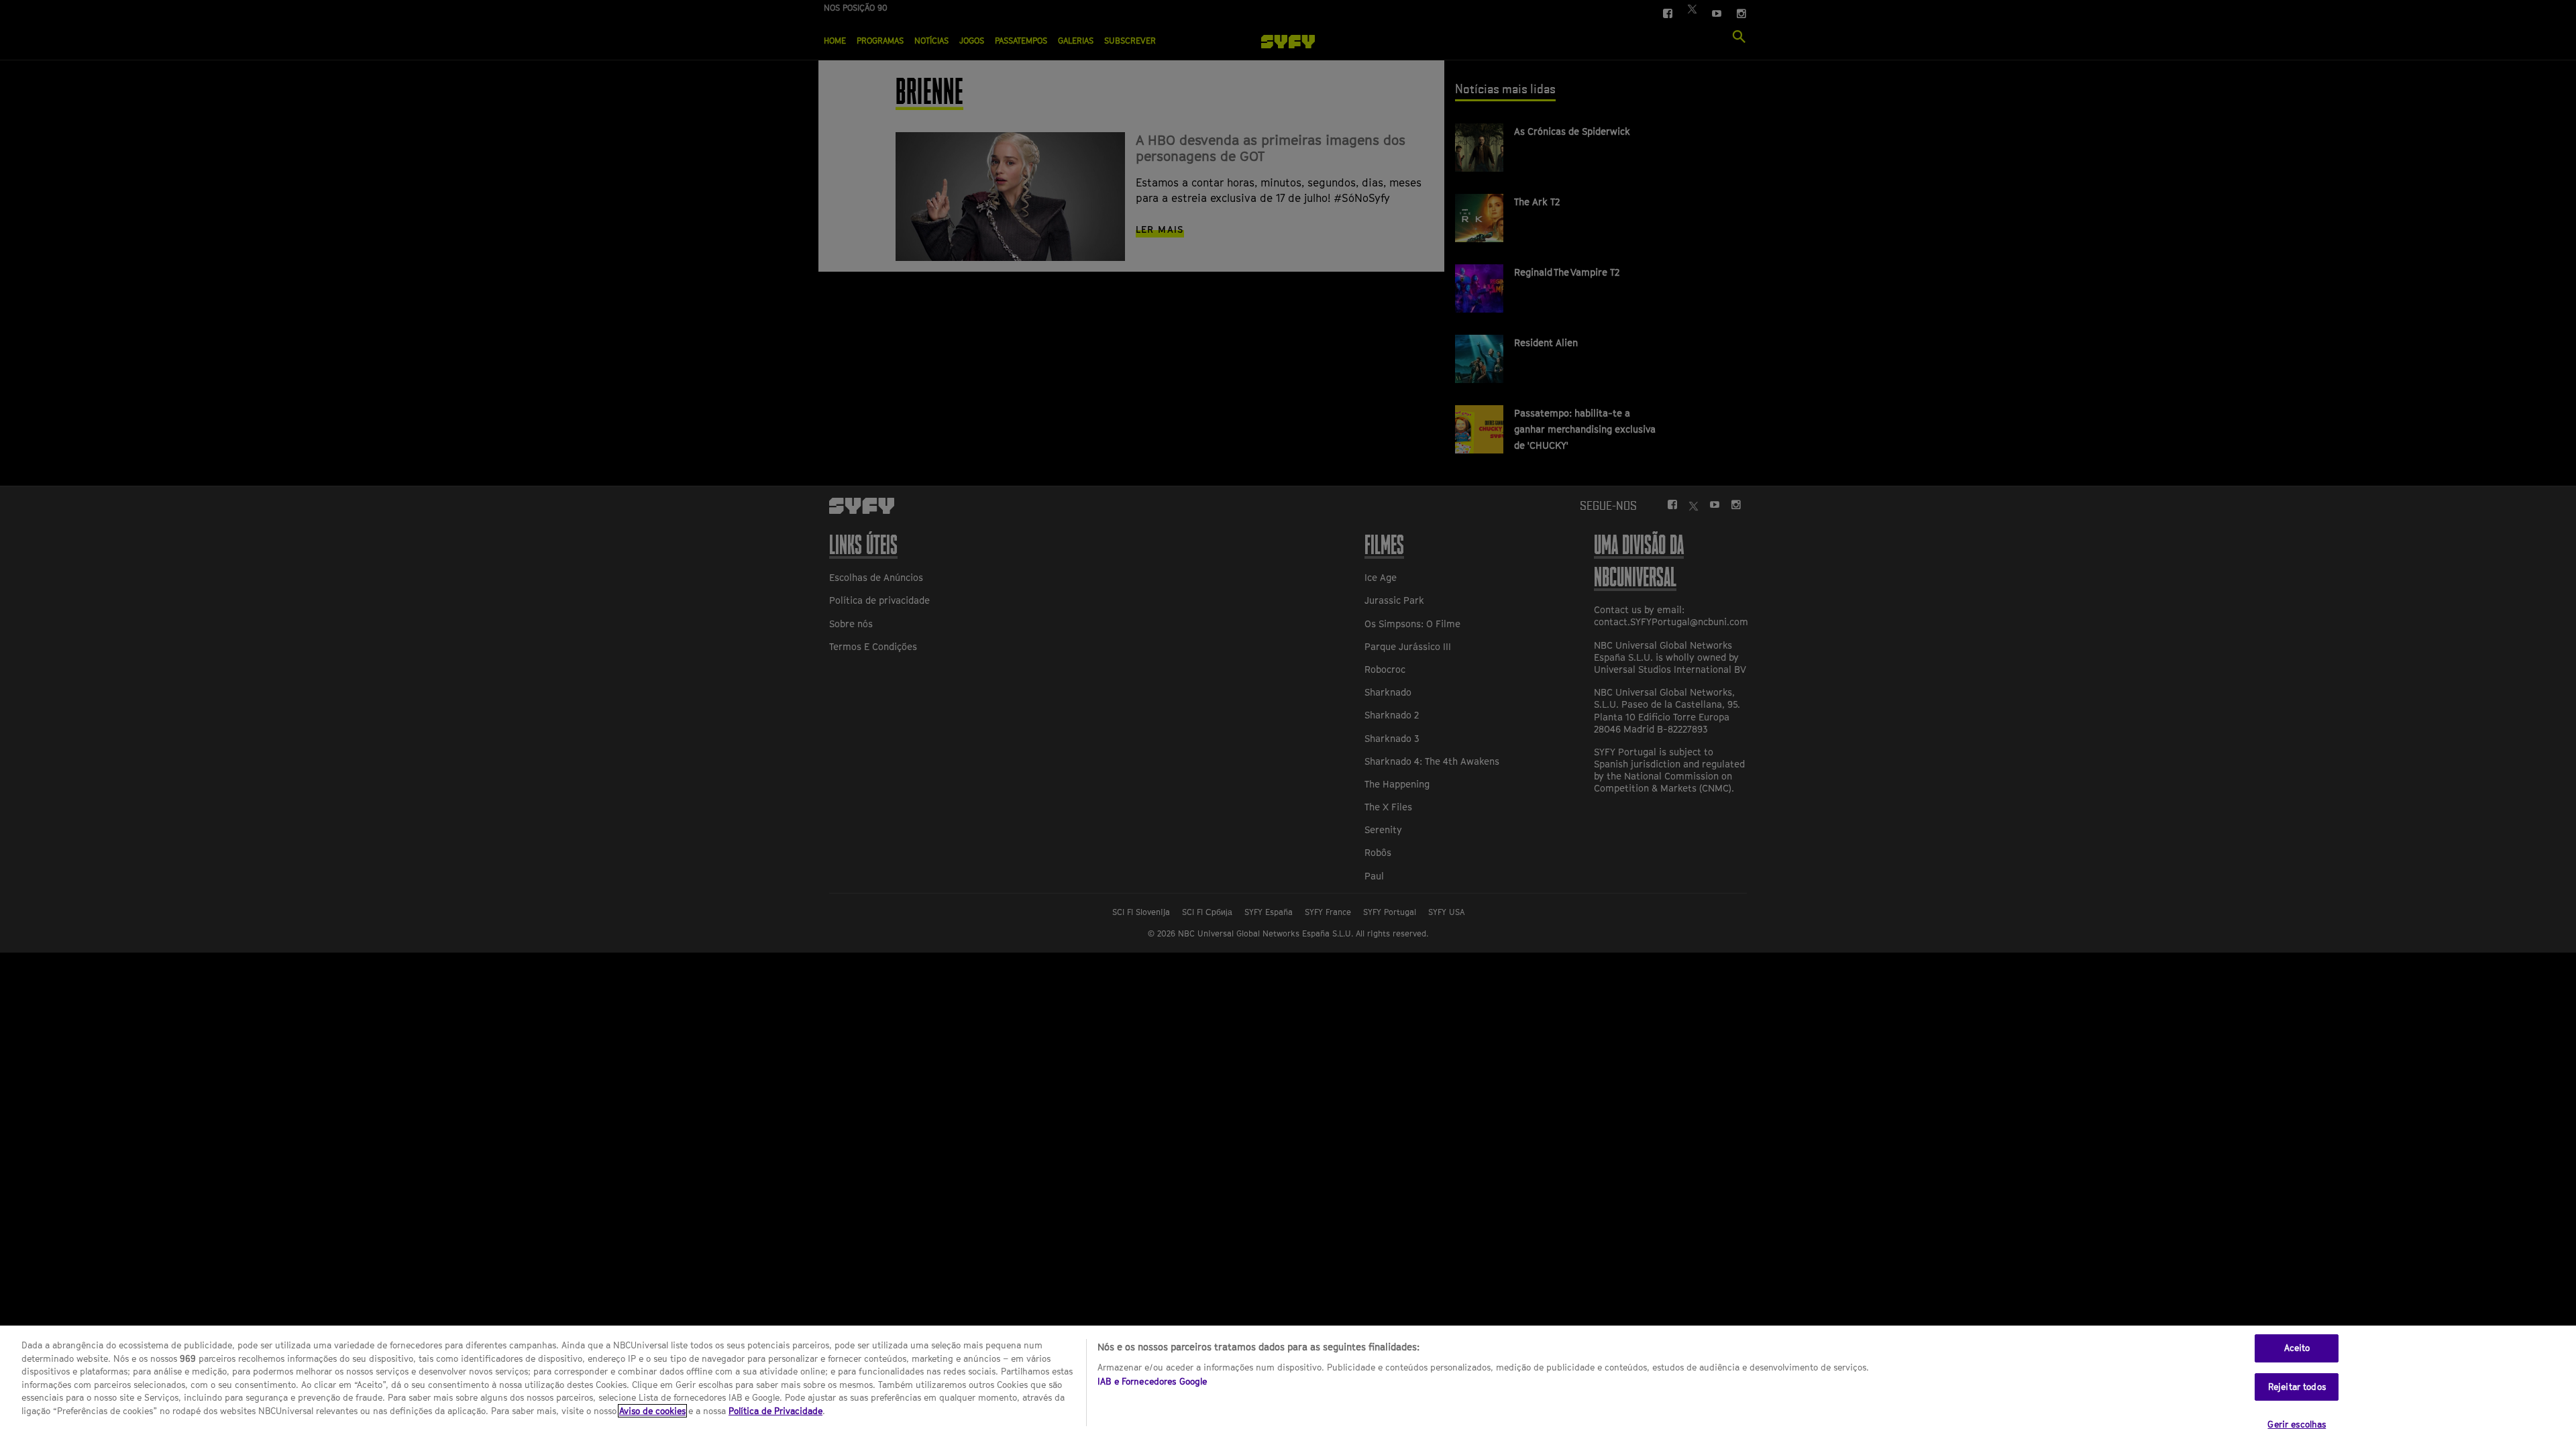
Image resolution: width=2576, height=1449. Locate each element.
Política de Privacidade (775, 1411)
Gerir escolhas (2297, 1424)
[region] (1288, 1387)
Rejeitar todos (2297, 1387)
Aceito (2297, 1348)
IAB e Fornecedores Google (1152, 1381)
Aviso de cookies (652, 1411)
